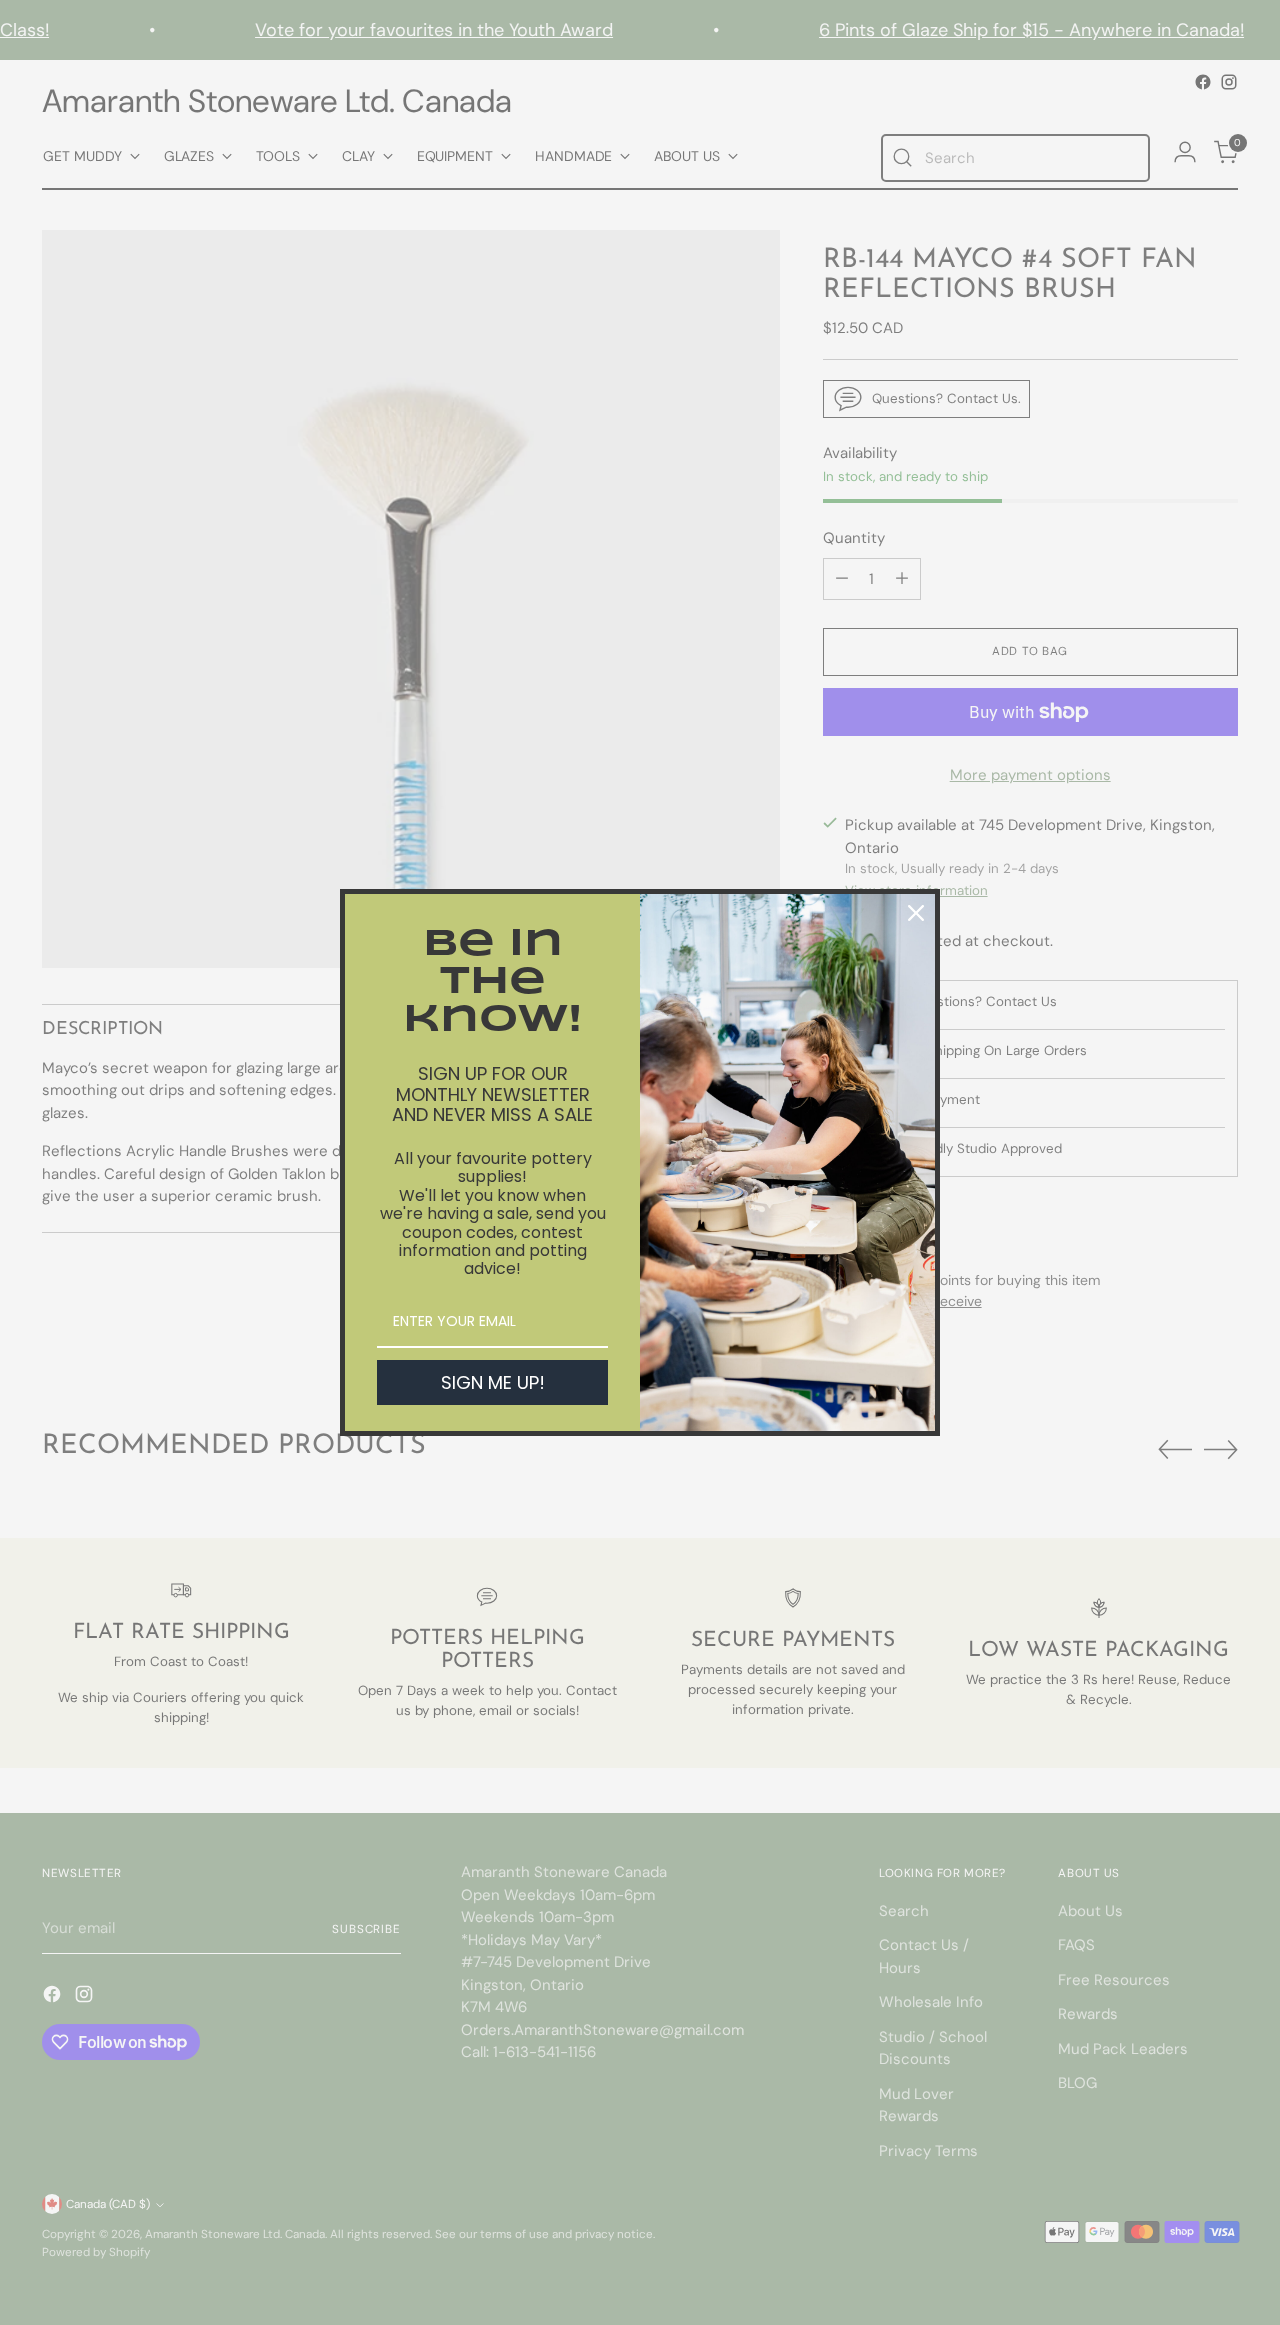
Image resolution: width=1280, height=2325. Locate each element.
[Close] (916, 913)
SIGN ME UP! (493, 1382)
